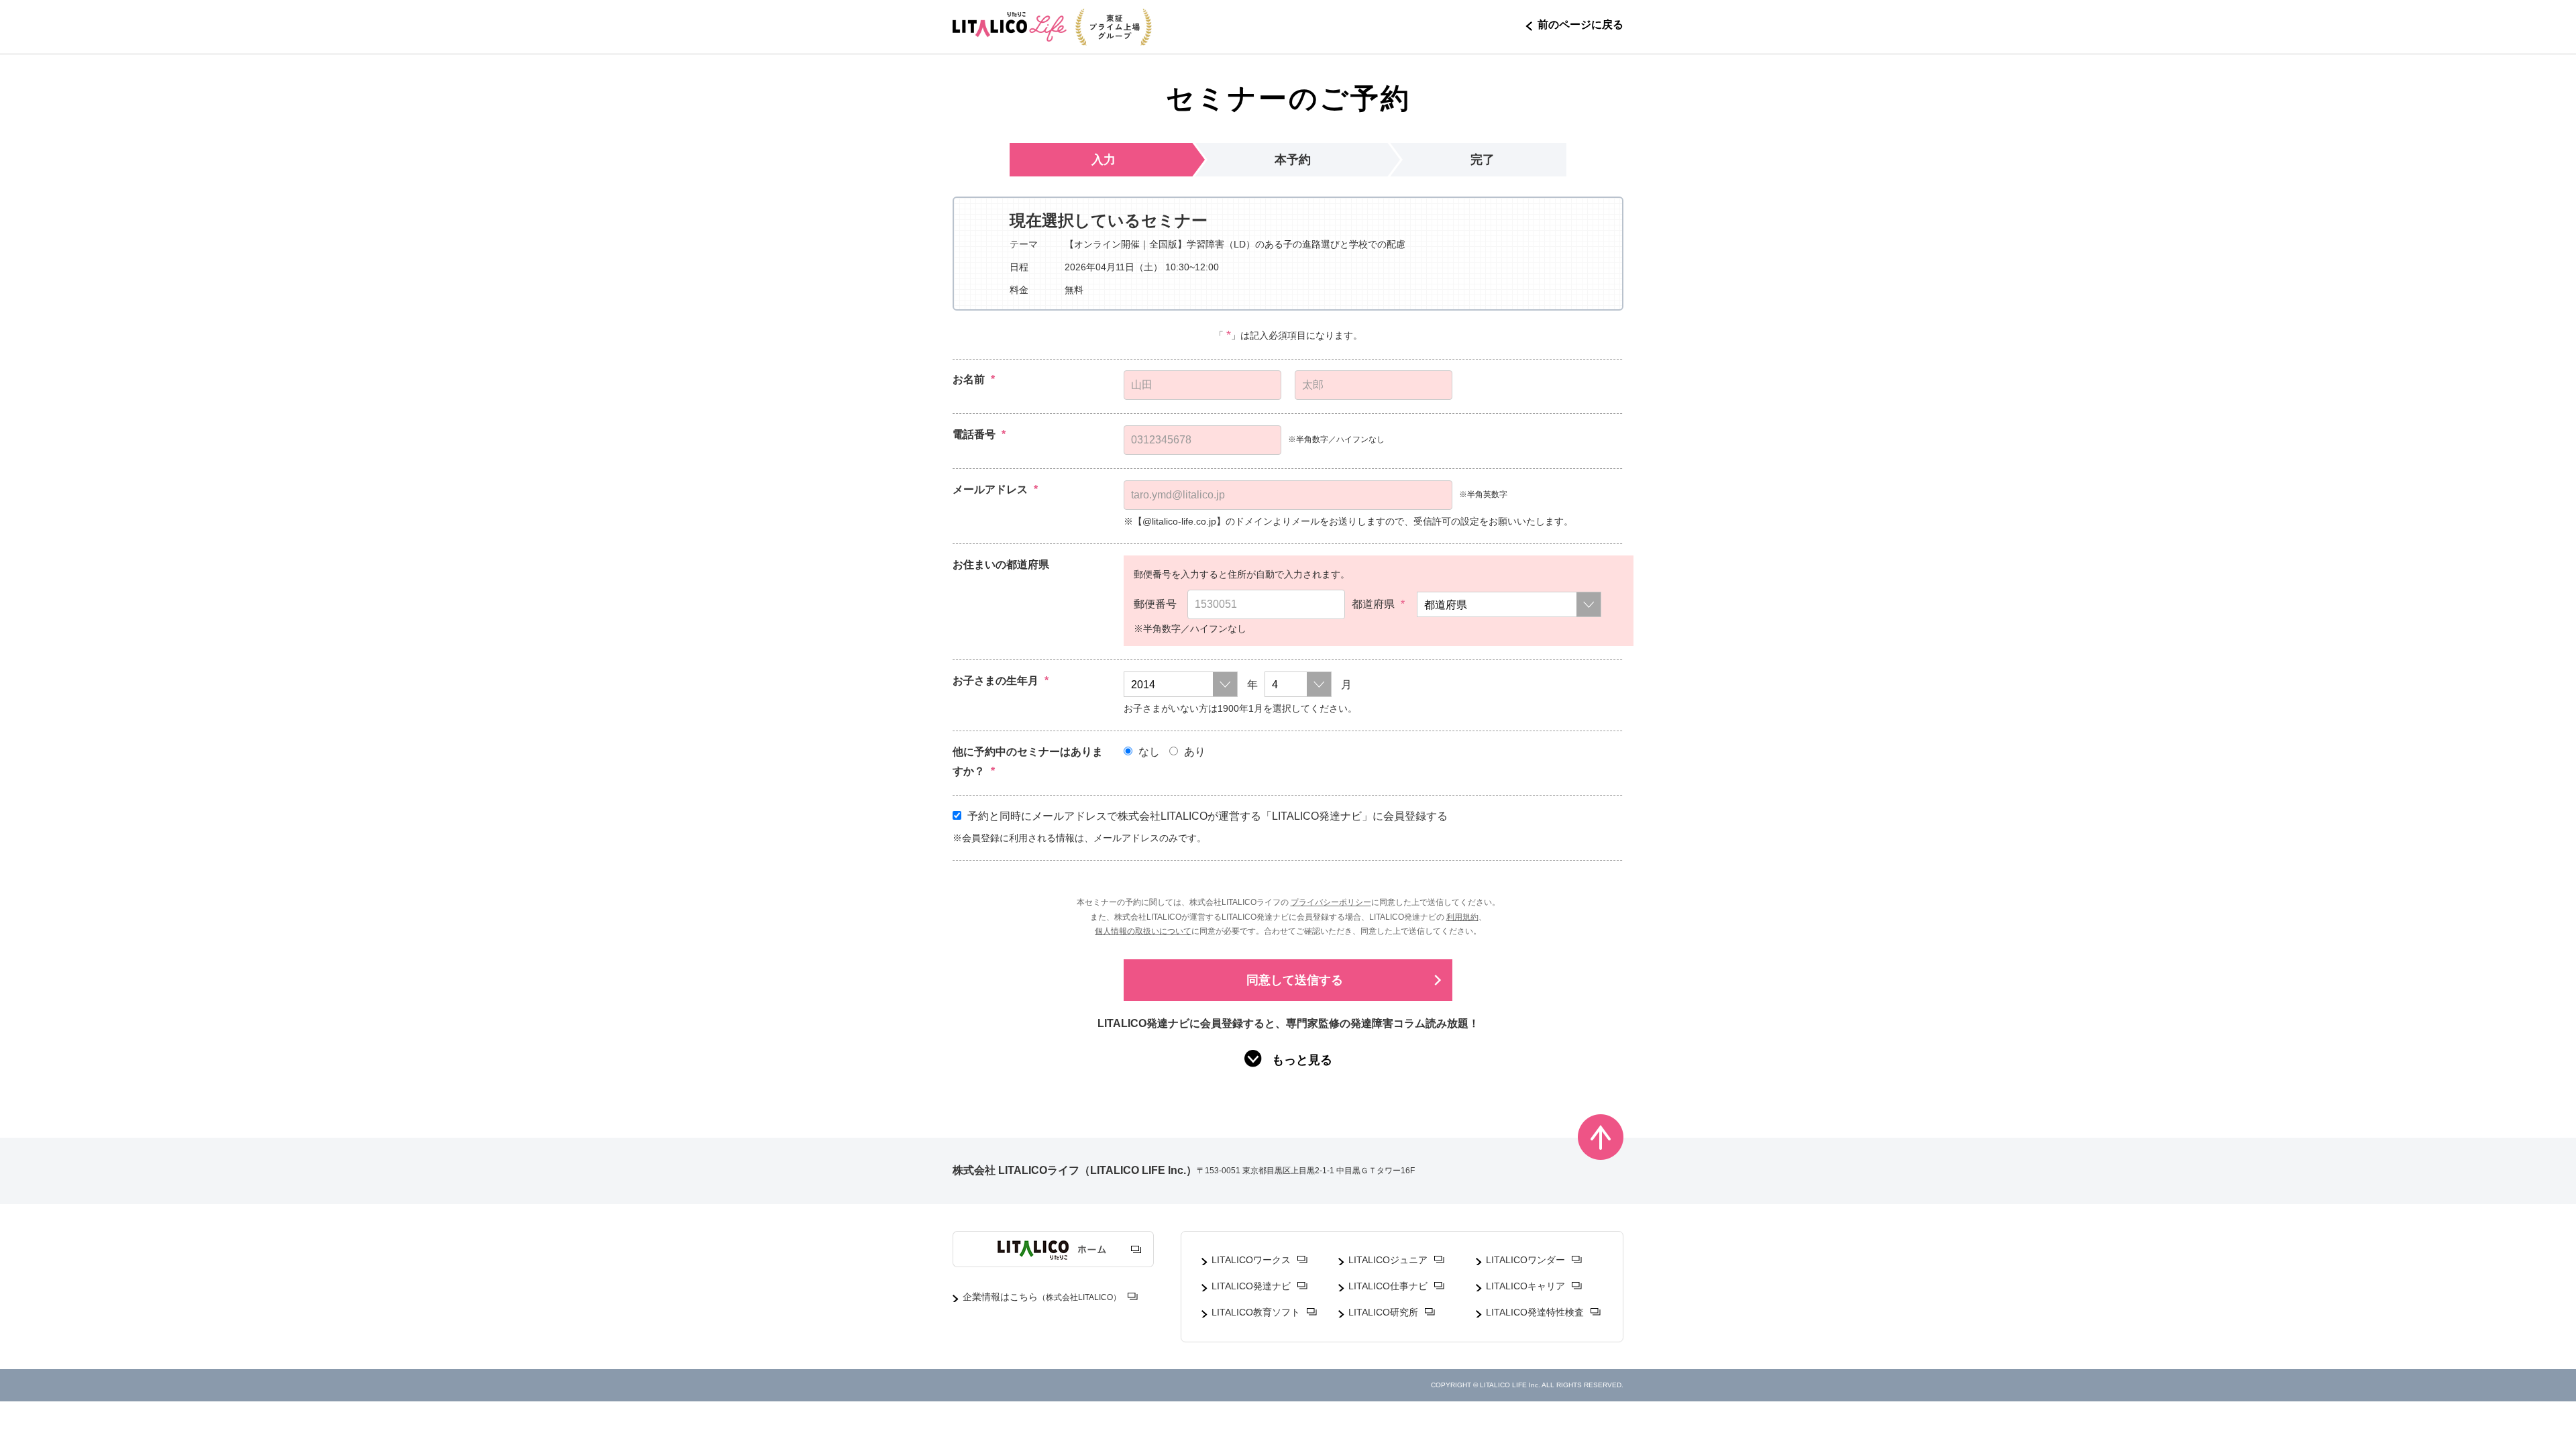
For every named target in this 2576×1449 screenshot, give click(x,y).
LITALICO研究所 (1383, 1312)
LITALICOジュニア (1388, 1260)
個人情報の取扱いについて (1143, 931)
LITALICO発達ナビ (1251, 1286)
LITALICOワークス (1251, 1260)
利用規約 (1462, 917)
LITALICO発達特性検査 (1535, 1312)
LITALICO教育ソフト (1256, 1312)
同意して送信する (1295, 980)
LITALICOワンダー (1525, 1260)
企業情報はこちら (1042, 1297)
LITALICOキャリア (1525, 1286)
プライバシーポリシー (1331, 902)
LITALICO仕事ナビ (1388, 1286)
